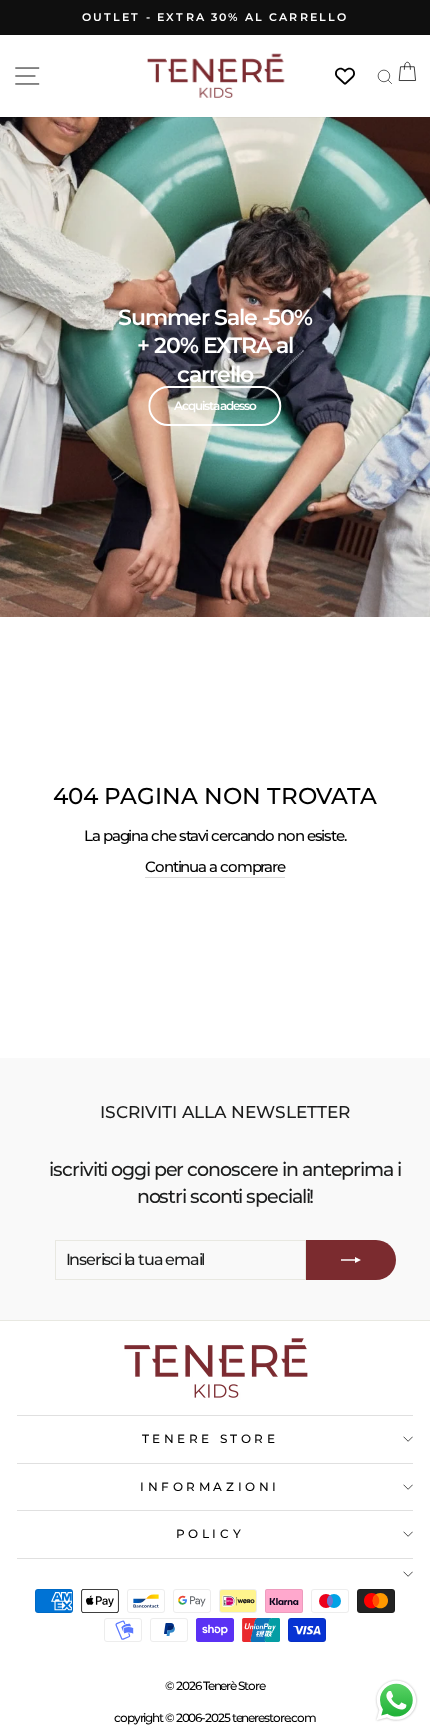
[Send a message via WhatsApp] (396, 1700)
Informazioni (209, 1487)
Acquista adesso (214, 405)
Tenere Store (210, 1439)
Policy (210, 1534)
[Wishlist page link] (355, 76)
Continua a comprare (215, 867)
